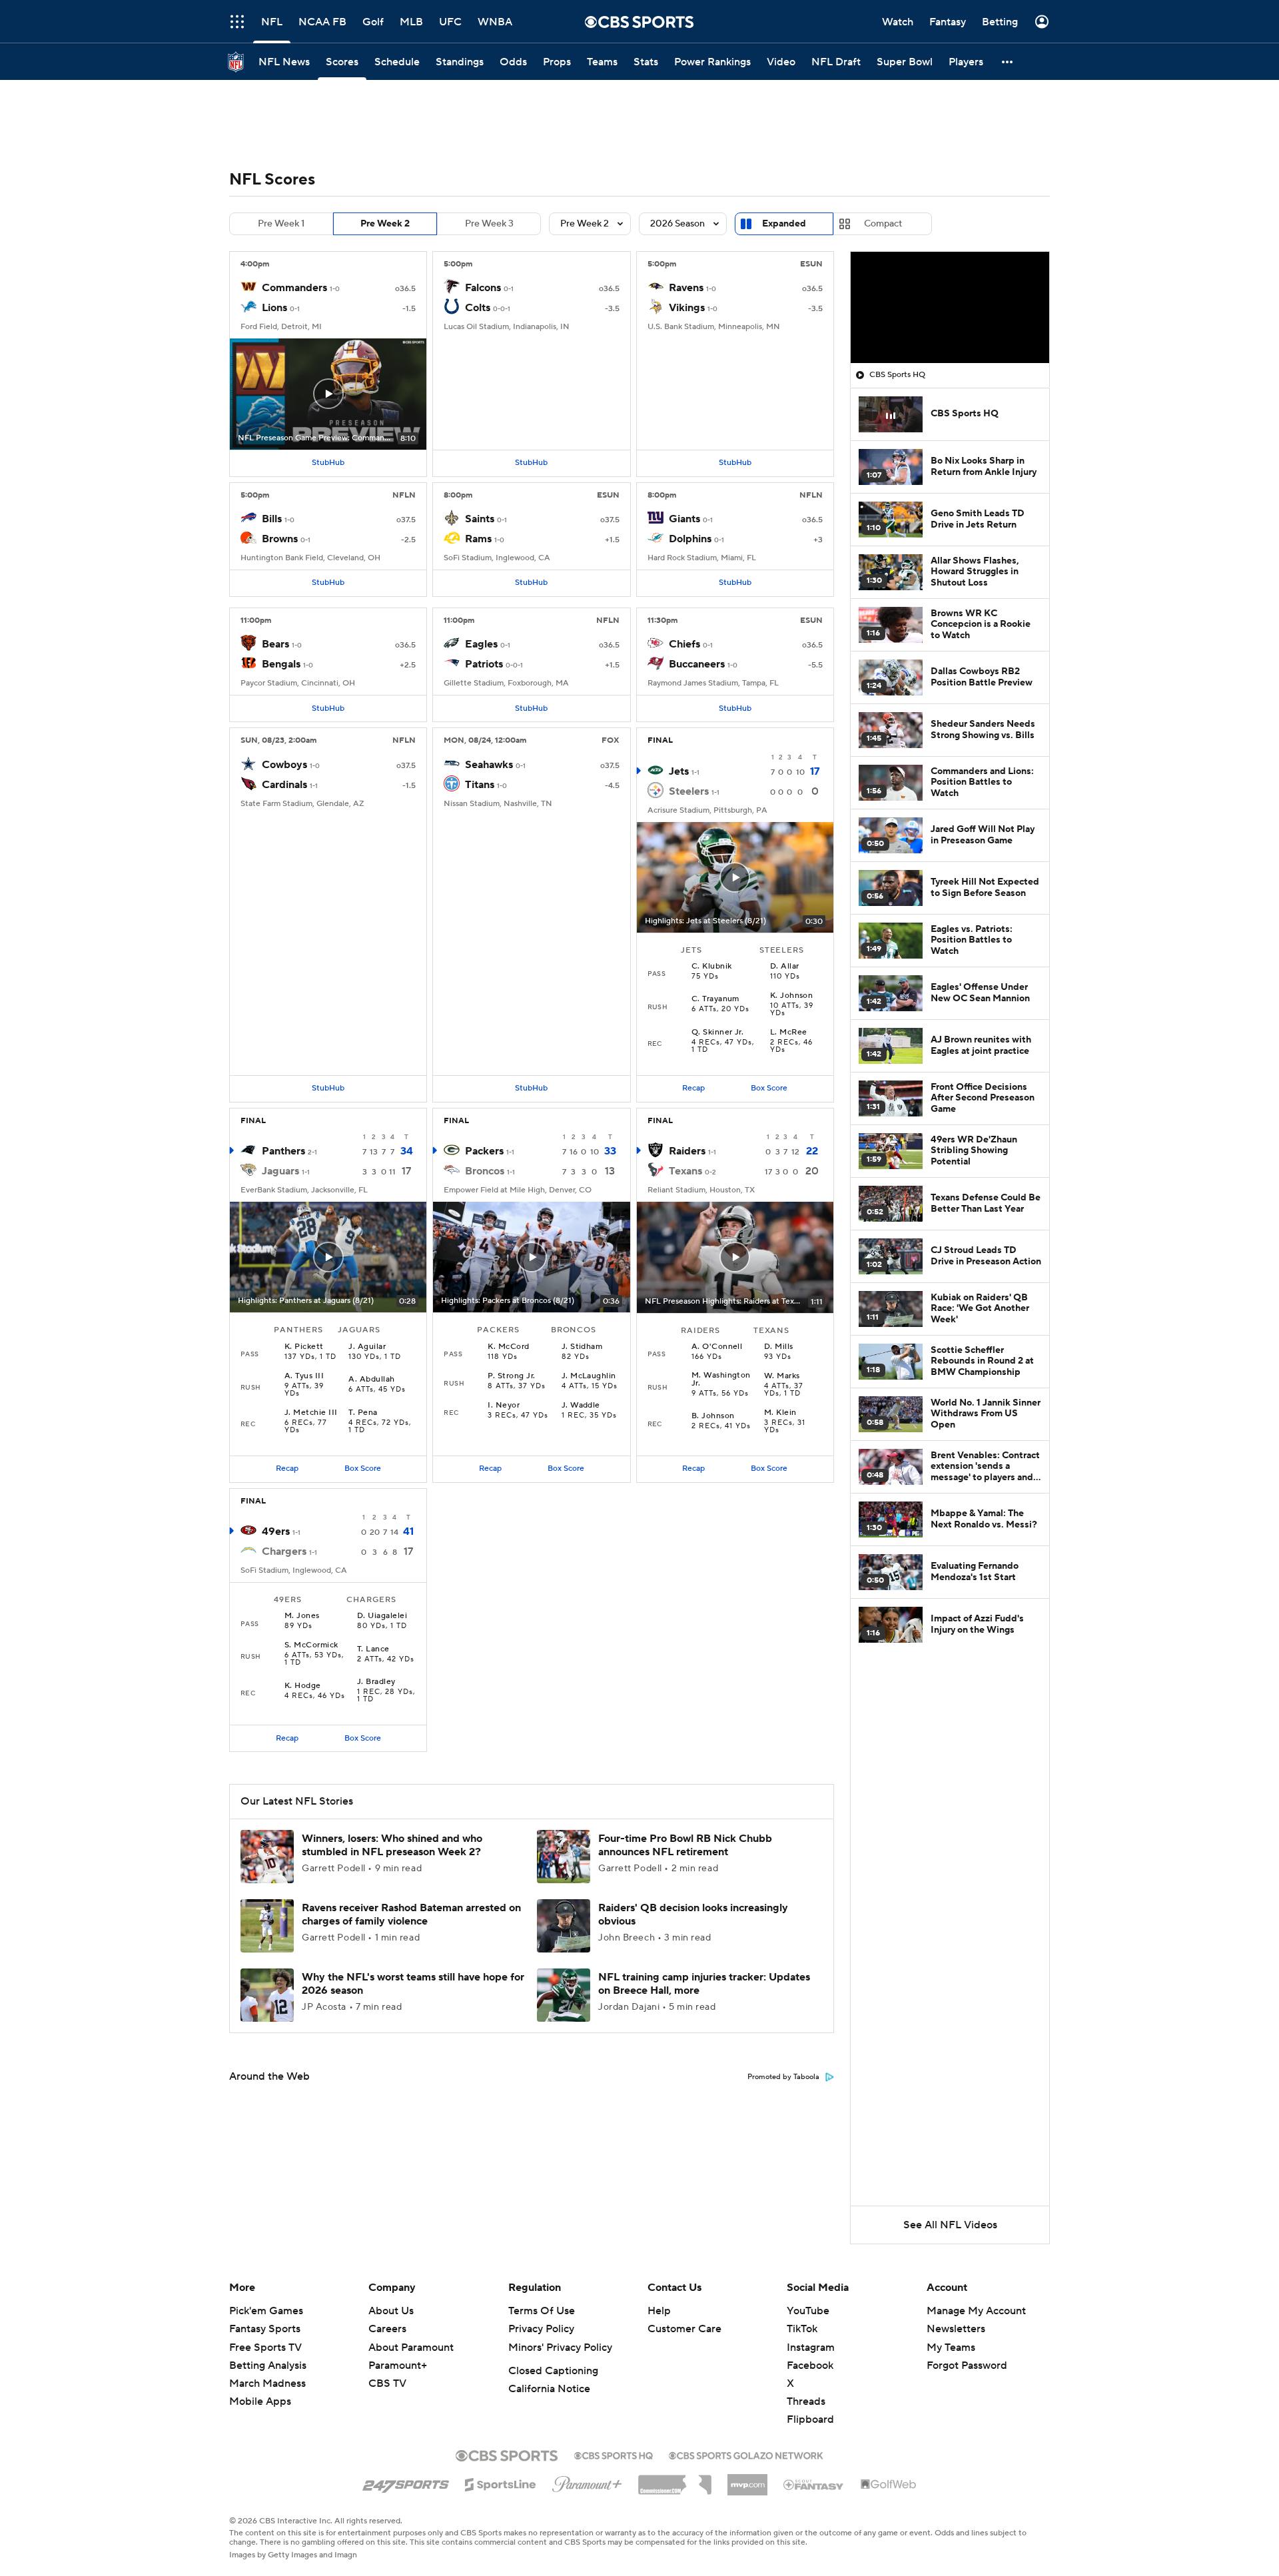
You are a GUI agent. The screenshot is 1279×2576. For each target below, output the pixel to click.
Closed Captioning (553, 2371)
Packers (484, 1151)
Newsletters (956, 2329)
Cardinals (284, 785)
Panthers (283, 1151)
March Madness (267, 2383)
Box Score (769, 1088)
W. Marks (782, 1376)
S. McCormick (311, 1645)
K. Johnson (792, 996)
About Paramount (411, 2348)
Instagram (811, 2348)
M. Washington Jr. (721, 1380)
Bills (272, 519)
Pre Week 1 (281, 224)
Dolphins (690, 539)
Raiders (687, 1151)
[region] (950, 308)
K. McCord (508, 1347)
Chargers (284, 1551)
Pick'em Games (266, 2311)
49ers (276, 1531)
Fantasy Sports (265, 2329)
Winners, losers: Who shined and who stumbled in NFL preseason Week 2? (392, 1845)
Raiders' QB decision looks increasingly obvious (693, 1914)
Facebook (810, 2365)
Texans (685, 1171)
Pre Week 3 (489, 224)
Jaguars (280, 1171)
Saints (480, 519)
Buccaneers (697, 664)
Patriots (484, 664)
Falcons (483, 288)
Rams (478, 539)
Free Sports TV (265, 2348)
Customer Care (684, 2329)
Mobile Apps (260, 2401)
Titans (480, 785)
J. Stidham (582, 1347)
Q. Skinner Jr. (718, 1033)
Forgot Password (967, 2365)
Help (659, 2311)
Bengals (281, 664)
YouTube (808, 2311)
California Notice (549, 2389)
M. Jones (302, 1616)
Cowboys (284, 765)
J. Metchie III (311, 1413)
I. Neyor (504, 1406)
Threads (806, 2401)
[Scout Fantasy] (814, 2484)
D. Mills (779, 1347)
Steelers (689, 791)
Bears (275, 644)
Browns (280, 539)
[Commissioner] (675, 2480)
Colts (478, 308)
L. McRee (789, 1033)
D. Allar (785, 967)
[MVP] (747, 2479)
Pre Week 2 (385, 224)
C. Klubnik (712, 967)
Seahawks (489, 765)
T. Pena (363, 1413)
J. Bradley (376, 1682)
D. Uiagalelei (382, 1616)
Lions (274, 308)
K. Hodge (303, 1686)
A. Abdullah (371, 1380)
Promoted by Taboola (783, 2077)
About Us (391, 2311)
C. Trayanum (715, 999)
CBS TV (387, 2383)
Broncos (485, 1171)
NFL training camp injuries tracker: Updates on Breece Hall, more (704, 1983)
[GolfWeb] (889, 2485)
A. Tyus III (304, 1376)
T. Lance (373, 1649)
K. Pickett (304, 1347)
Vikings (687, 308)
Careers (387, 2329)
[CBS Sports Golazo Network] (746, 2454)
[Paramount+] (587, 2481)
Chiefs (684, 644)
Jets (679, 771)
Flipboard (810, 2419)
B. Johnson (713, 1416)
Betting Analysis (268, 2365)
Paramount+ (398, 2365)
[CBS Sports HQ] (614, 2454)
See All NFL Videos (950, 2225)
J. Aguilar (367, 1347)
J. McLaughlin (589, 1376)
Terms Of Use (542, 2311)
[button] (1008, 62)
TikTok (802, 2329)
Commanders (294, 288)
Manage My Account (976, 2311)
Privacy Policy (541, 2329)
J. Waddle (581, 1406)
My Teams (951, 2348)
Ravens (686, 288)
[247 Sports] (406, 2482)
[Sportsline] (501, 2483)
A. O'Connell (717, 1347)
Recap (693, 1088)
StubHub (328, 463)
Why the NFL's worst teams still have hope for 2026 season (413, 1983)
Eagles (481, 644)
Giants (684, 519)
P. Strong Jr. (511, 1376)
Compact (883, 224)
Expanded (784, 224)
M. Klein (780, 1413)
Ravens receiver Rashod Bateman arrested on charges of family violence (411, 1914)
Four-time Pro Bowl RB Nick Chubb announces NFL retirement (685, 1845)
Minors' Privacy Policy (560, 2348)
